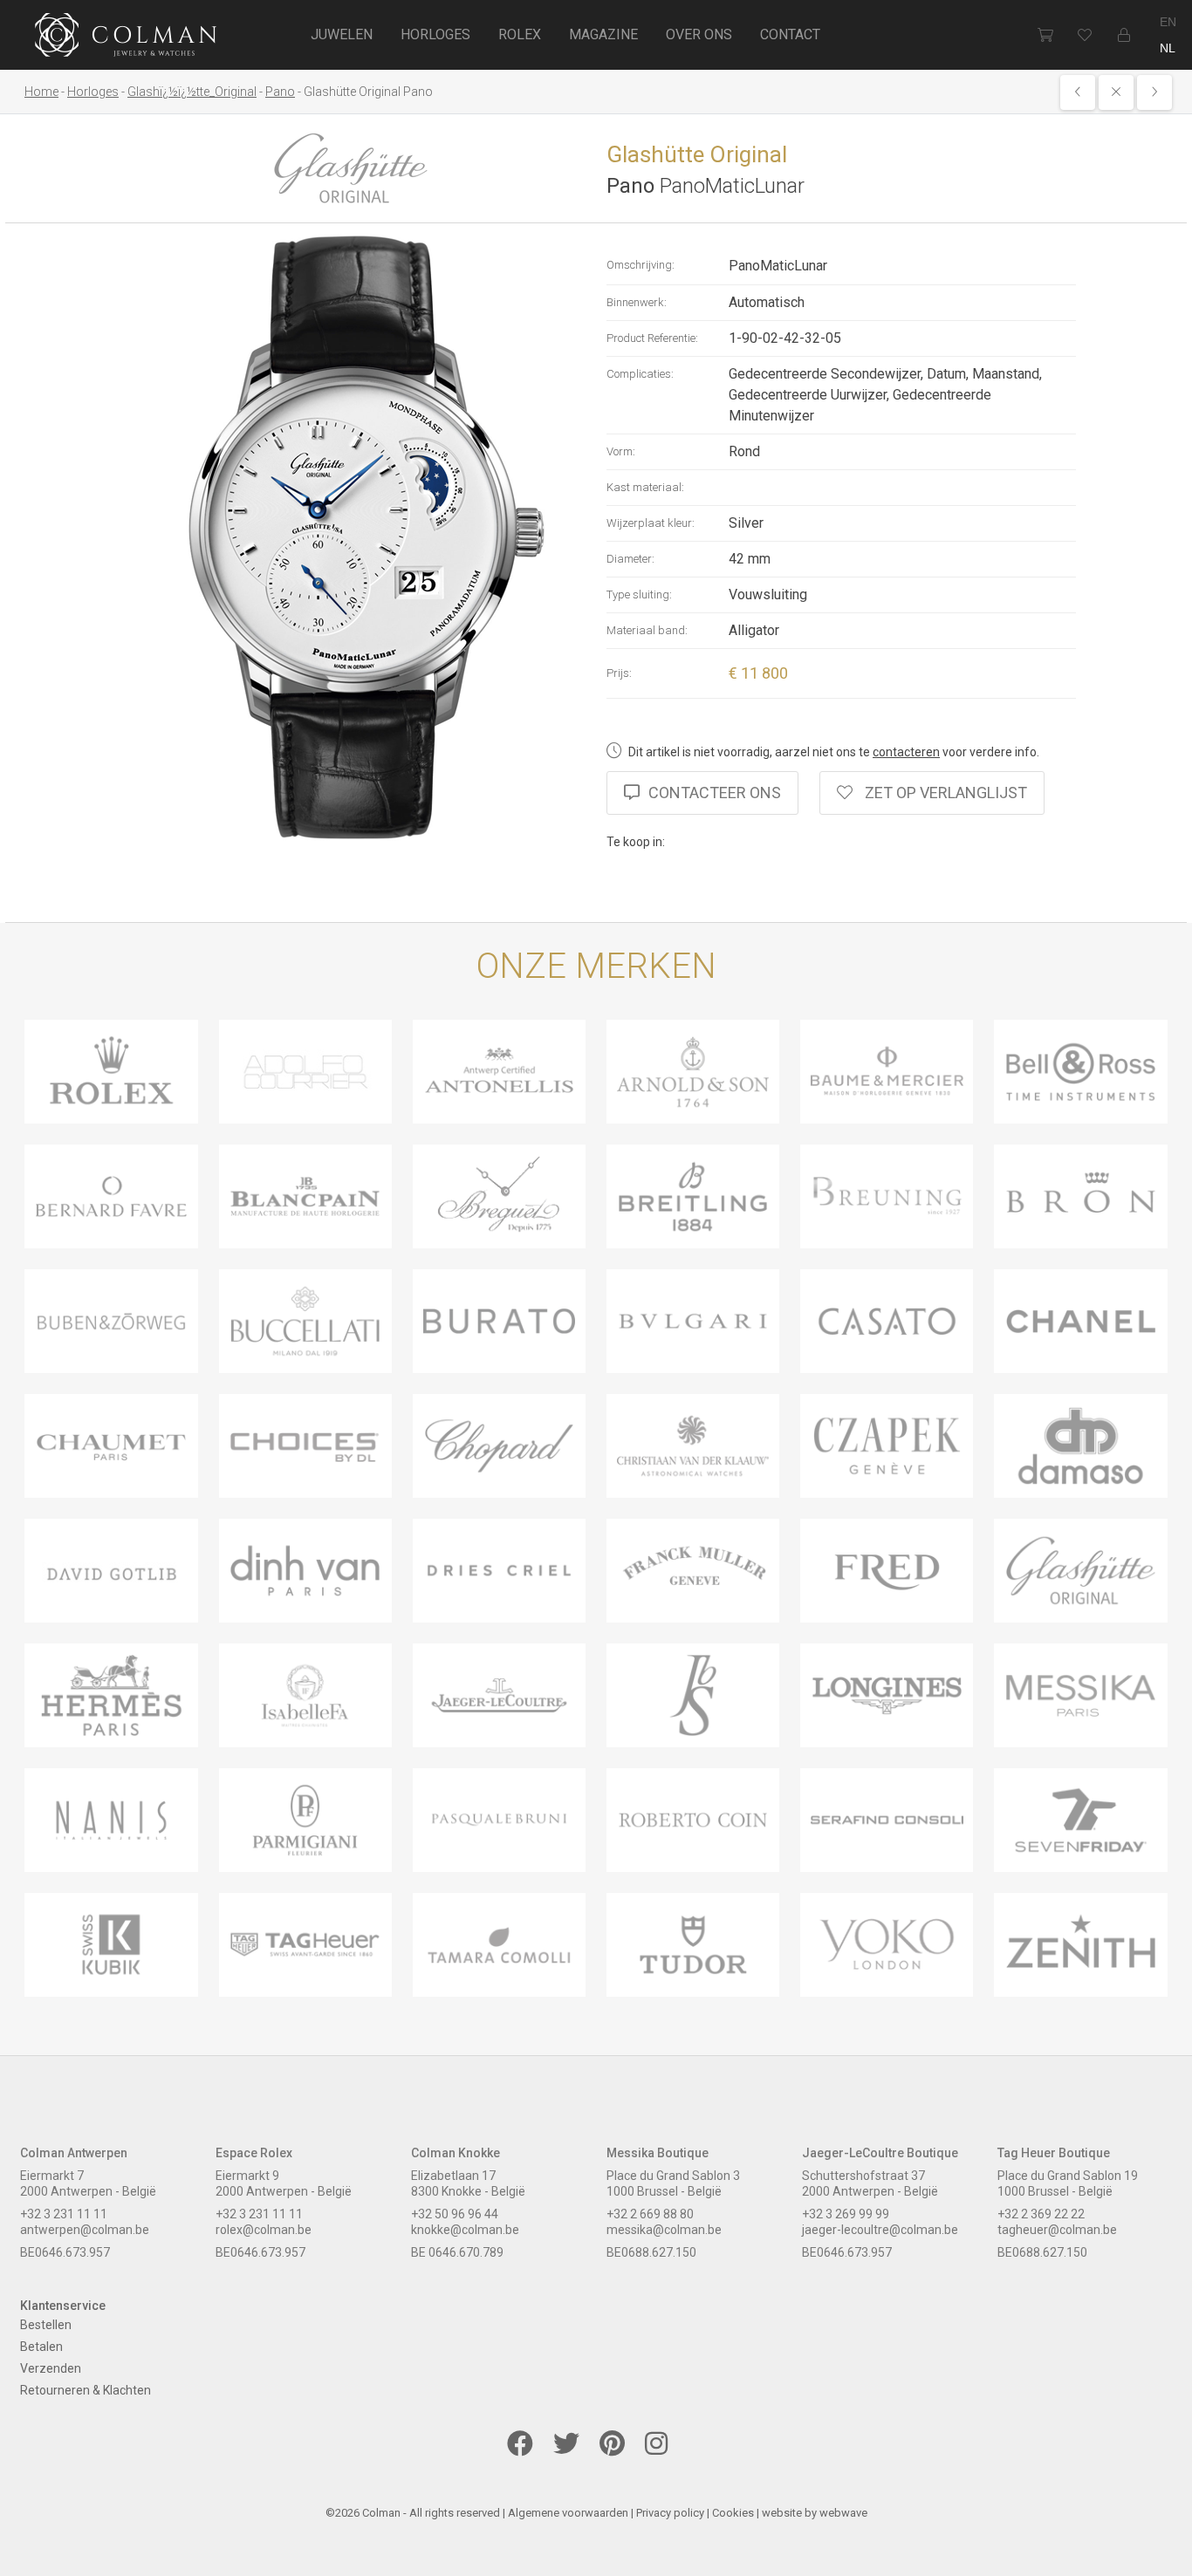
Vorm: (621, 451)
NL (1168, 48)
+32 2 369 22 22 (1041, 2214)
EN (1168, 22)
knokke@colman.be (465, 2230)
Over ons (699, 34)
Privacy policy (670, 2513)
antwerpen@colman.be (85, 2230)
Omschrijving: (641, 265)
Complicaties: (640, 374)
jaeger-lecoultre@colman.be (880, 2230)
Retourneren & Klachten (86, 2390)
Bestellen (46, 2325)
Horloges (435, 34)
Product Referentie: (652, 338)
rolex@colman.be (264, 2230)
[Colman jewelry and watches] (126, 38)
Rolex (520, 34)
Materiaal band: (647, 630)
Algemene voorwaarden (568, 2513)
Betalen (41, 2347)
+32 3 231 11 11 (64, 2214)
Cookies (733, 2513)
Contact (790, 34)
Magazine (603, 34)
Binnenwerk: (637, 302)
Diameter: (630, 559)
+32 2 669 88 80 (650, 2214)
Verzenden (51, 2368)
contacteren (906, 752)
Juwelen (342, 34)
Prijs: (619, 673)
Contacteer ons (715, 793)
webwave (843, 2513)
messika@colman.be (664, 2230)
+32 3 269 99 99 (846, 2214)
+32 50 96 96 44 (455, 2214)
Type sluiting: (639, 594)
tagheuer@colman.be (1057, 2230)
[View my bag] (1045, 35)
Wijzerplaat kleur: (651, 523)
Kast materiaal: (645, 487)
